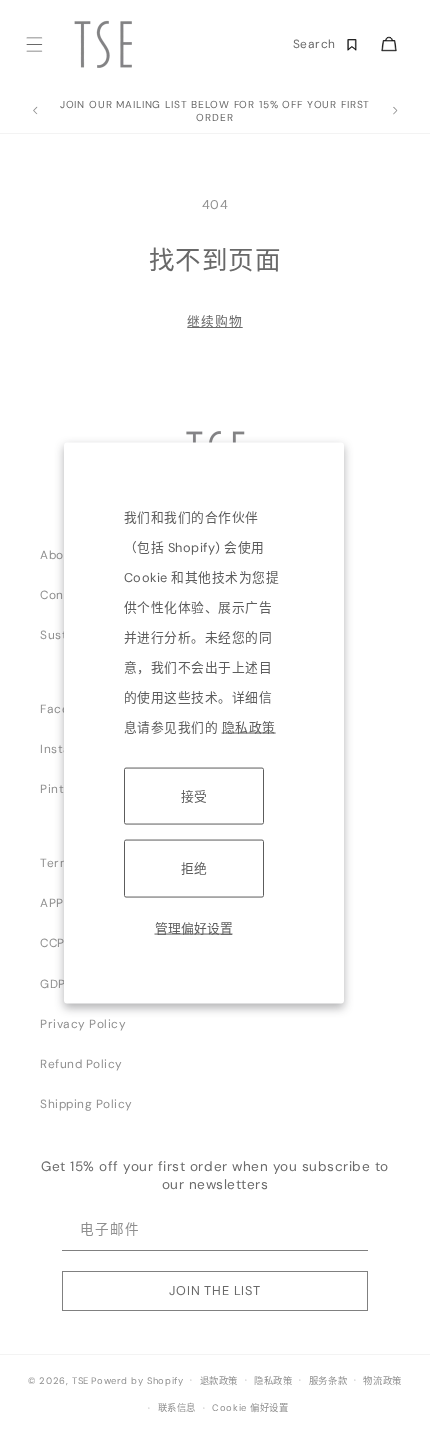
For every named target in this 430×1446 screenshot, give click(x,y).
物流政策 (382, 1381)
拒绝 (194, 868)
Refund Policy (81, 1064)
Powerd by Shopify (137, 1380)
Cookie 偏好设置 (250, 1408)
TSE (80, 1380)
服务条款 (328, 1381)
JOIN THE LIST (215, 1290)
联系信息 (177, 1408)
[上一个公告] (35, 111)
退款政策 (219, 1381)
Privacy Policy (83, 1024)
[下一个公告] (395, 111)
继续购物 (214, 321)
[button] (33, 44)
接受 (194, 796)
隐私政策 (249, 727)
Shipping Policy (86, 1104)
